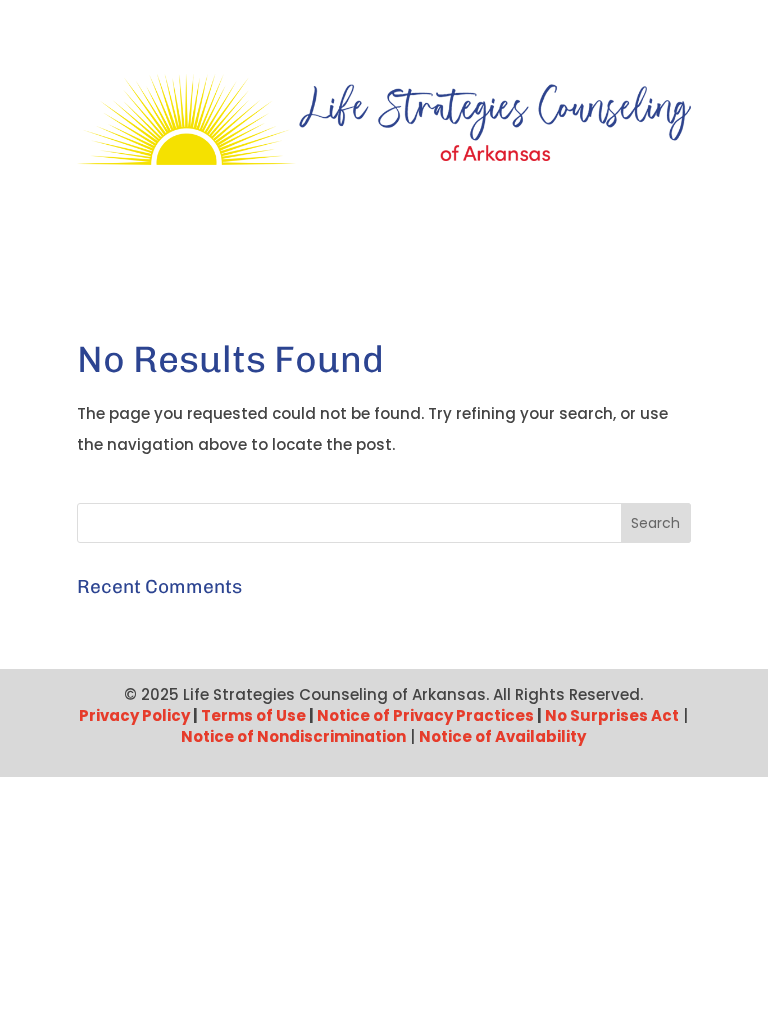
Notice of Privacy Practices (425, 715)
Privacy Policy (134, 715)
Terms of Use (253, 715)
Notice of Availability (502, 736)
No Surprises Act (612, 715)
